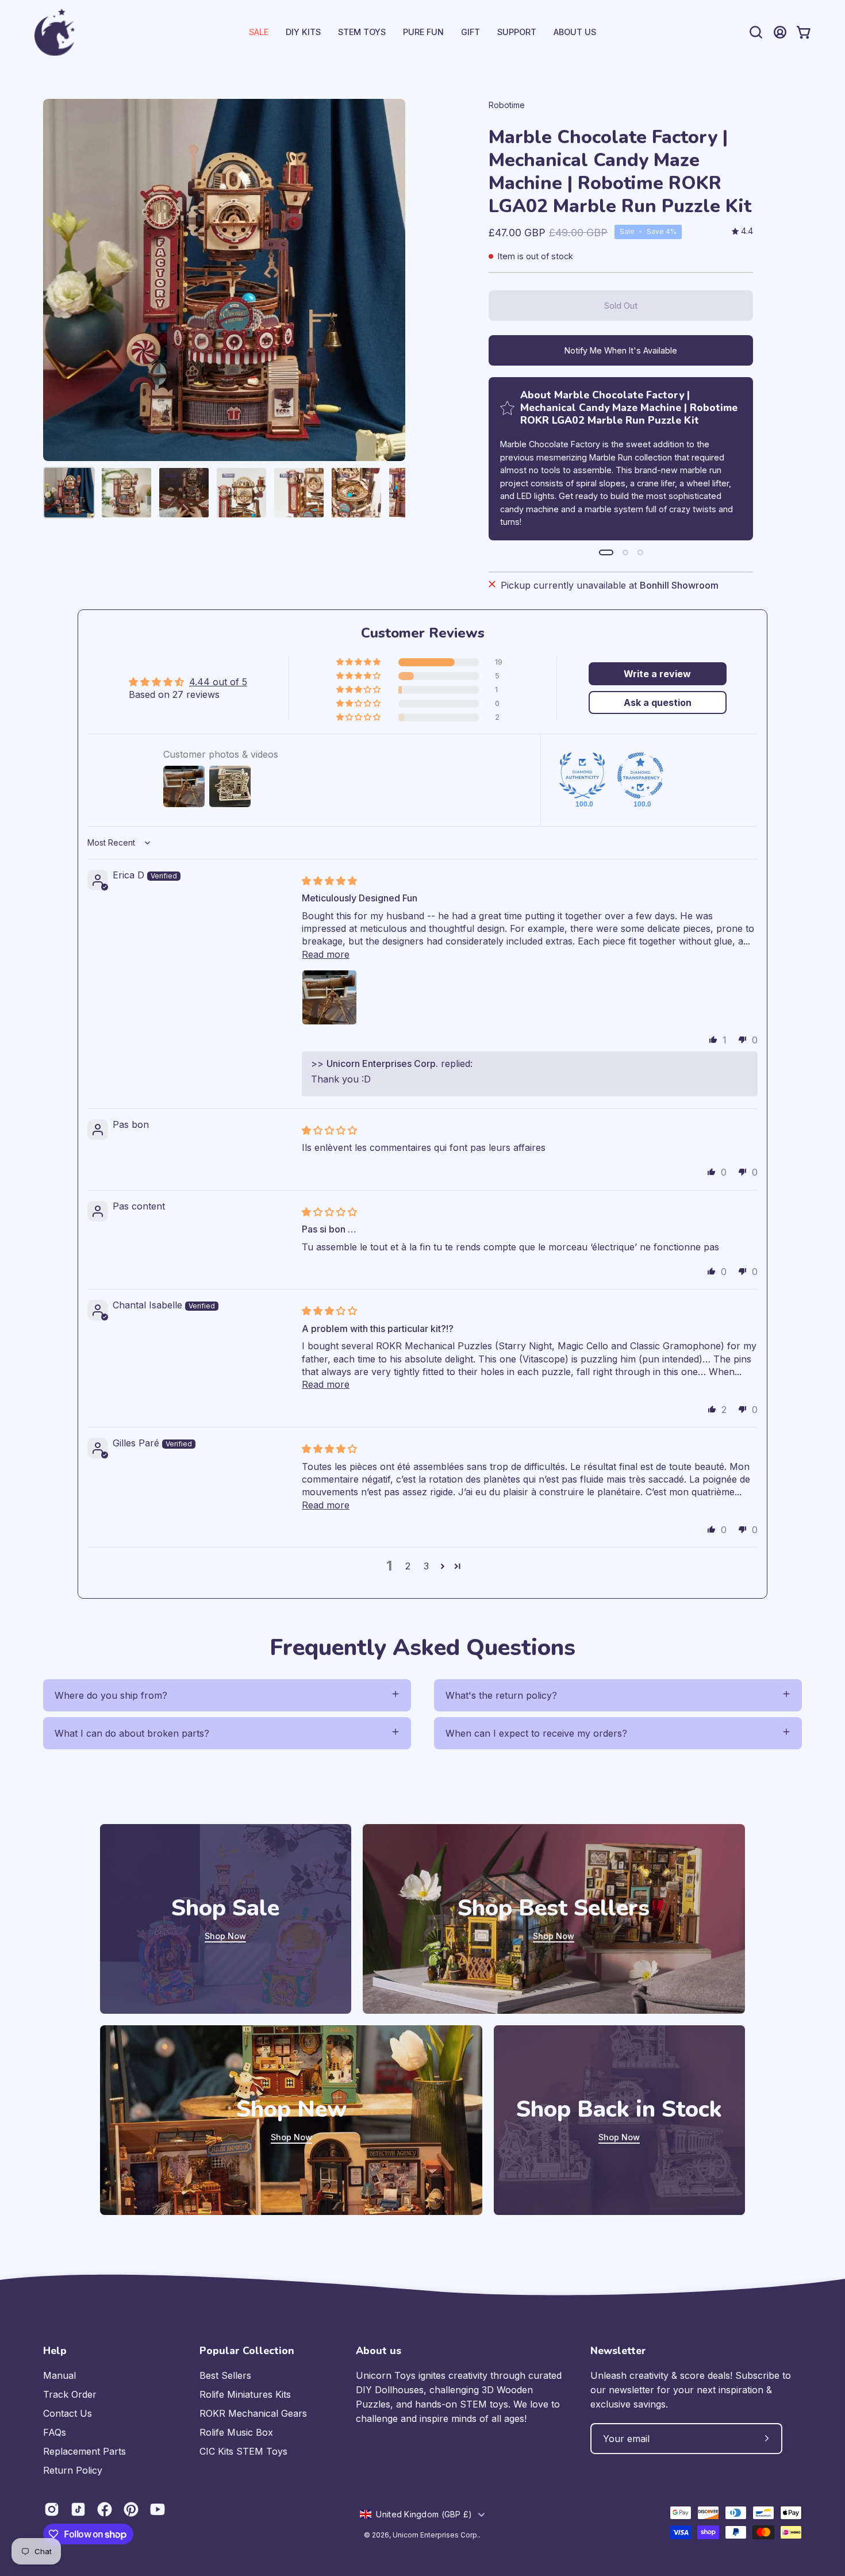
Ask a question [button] (658, 702)
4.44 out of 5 (218, 682)
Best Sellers (225, 2375)
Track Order (70, 2394)
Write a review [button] (657, 674)
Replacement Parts (84, 2451)
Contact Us (68, 2413)
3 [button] (426, 1566)
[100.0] (582, 776)
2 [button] (408, 1566)
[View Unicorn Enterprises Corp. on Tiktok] (78, 2509)
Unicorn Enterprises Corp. (436, 2535)
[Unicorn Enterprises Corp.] (55, 32)
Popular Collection (247, 2351)
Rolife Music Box (236, 2432)
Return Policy (73, 2470)
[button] (517, 32)
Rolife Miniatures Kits (245, 2394)
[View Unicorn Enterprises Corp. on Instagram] (52, 2509)
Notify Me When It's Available (621, 350)
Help (55, 2351)
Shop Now (225, 1936)
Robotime (507, 105)
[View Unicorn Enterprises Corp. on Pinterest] (131, 2509)
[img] (742, 231)
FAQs (55, 2432)
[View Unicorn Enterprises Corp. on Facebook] (105, 2509)
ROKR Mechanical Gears (253, 2413)
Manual (59, 2375)
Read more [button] (326, 954)
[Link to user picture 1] (329, 997)
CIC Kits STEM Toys (243, 2451)
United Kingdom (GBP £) (424, 2514)
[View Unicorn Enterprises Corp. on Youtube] (158, 2509)
